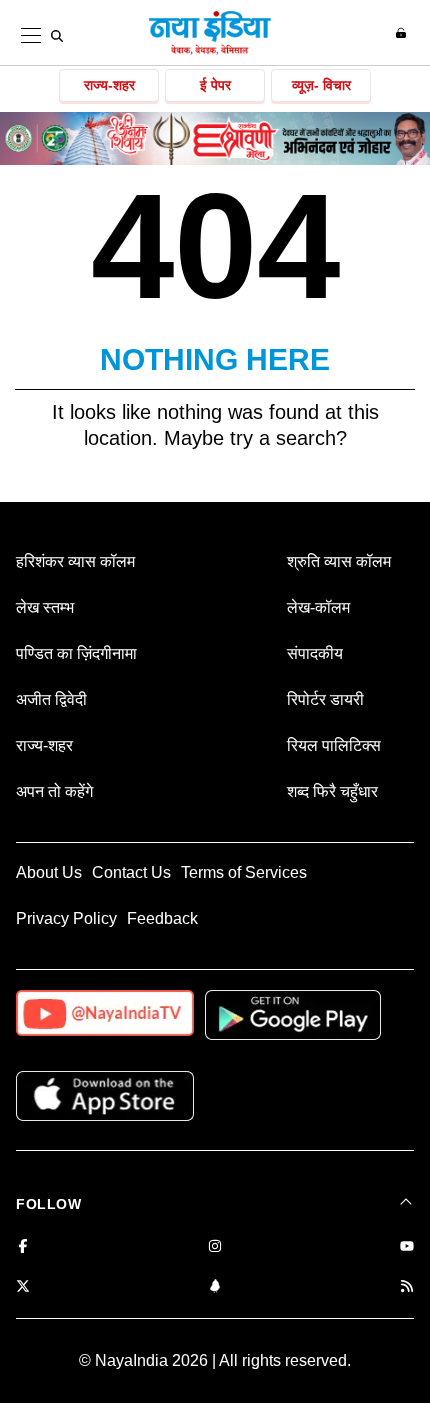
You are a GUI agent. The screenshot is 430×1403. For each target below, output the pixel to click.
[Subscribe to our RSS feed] (407, 1287)
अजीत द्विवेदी (51, 699)
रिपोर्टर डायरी (325, 699)
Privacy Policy (66, 918)
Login (403, 33)
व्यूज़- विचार (321, 85)
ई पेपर (215, 85)
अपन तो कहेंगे (54, 791)
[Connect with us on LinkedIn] (215, 1287)
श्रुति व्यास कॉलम (339, 561)
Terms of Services (244, 872)
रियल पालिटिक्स (334, 745)
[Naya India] (210, 51)
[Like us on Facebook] (23, 1247)
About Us (49, 872)
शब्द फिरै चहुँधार (332, 791)
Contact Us (131, 872)
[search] (57, 36)
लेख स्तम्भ (45, 607)
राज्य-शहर (109, 85)
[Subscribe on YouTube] (407, 1247)
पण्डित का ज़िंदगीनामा (76, 653)
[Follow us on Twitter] (23, 1287)
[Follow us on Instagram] (215, 1247)
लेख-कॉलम (318, 607)
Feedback (162, 918)
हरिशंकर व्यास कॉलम (75, 561)
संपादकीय (315, 653)
